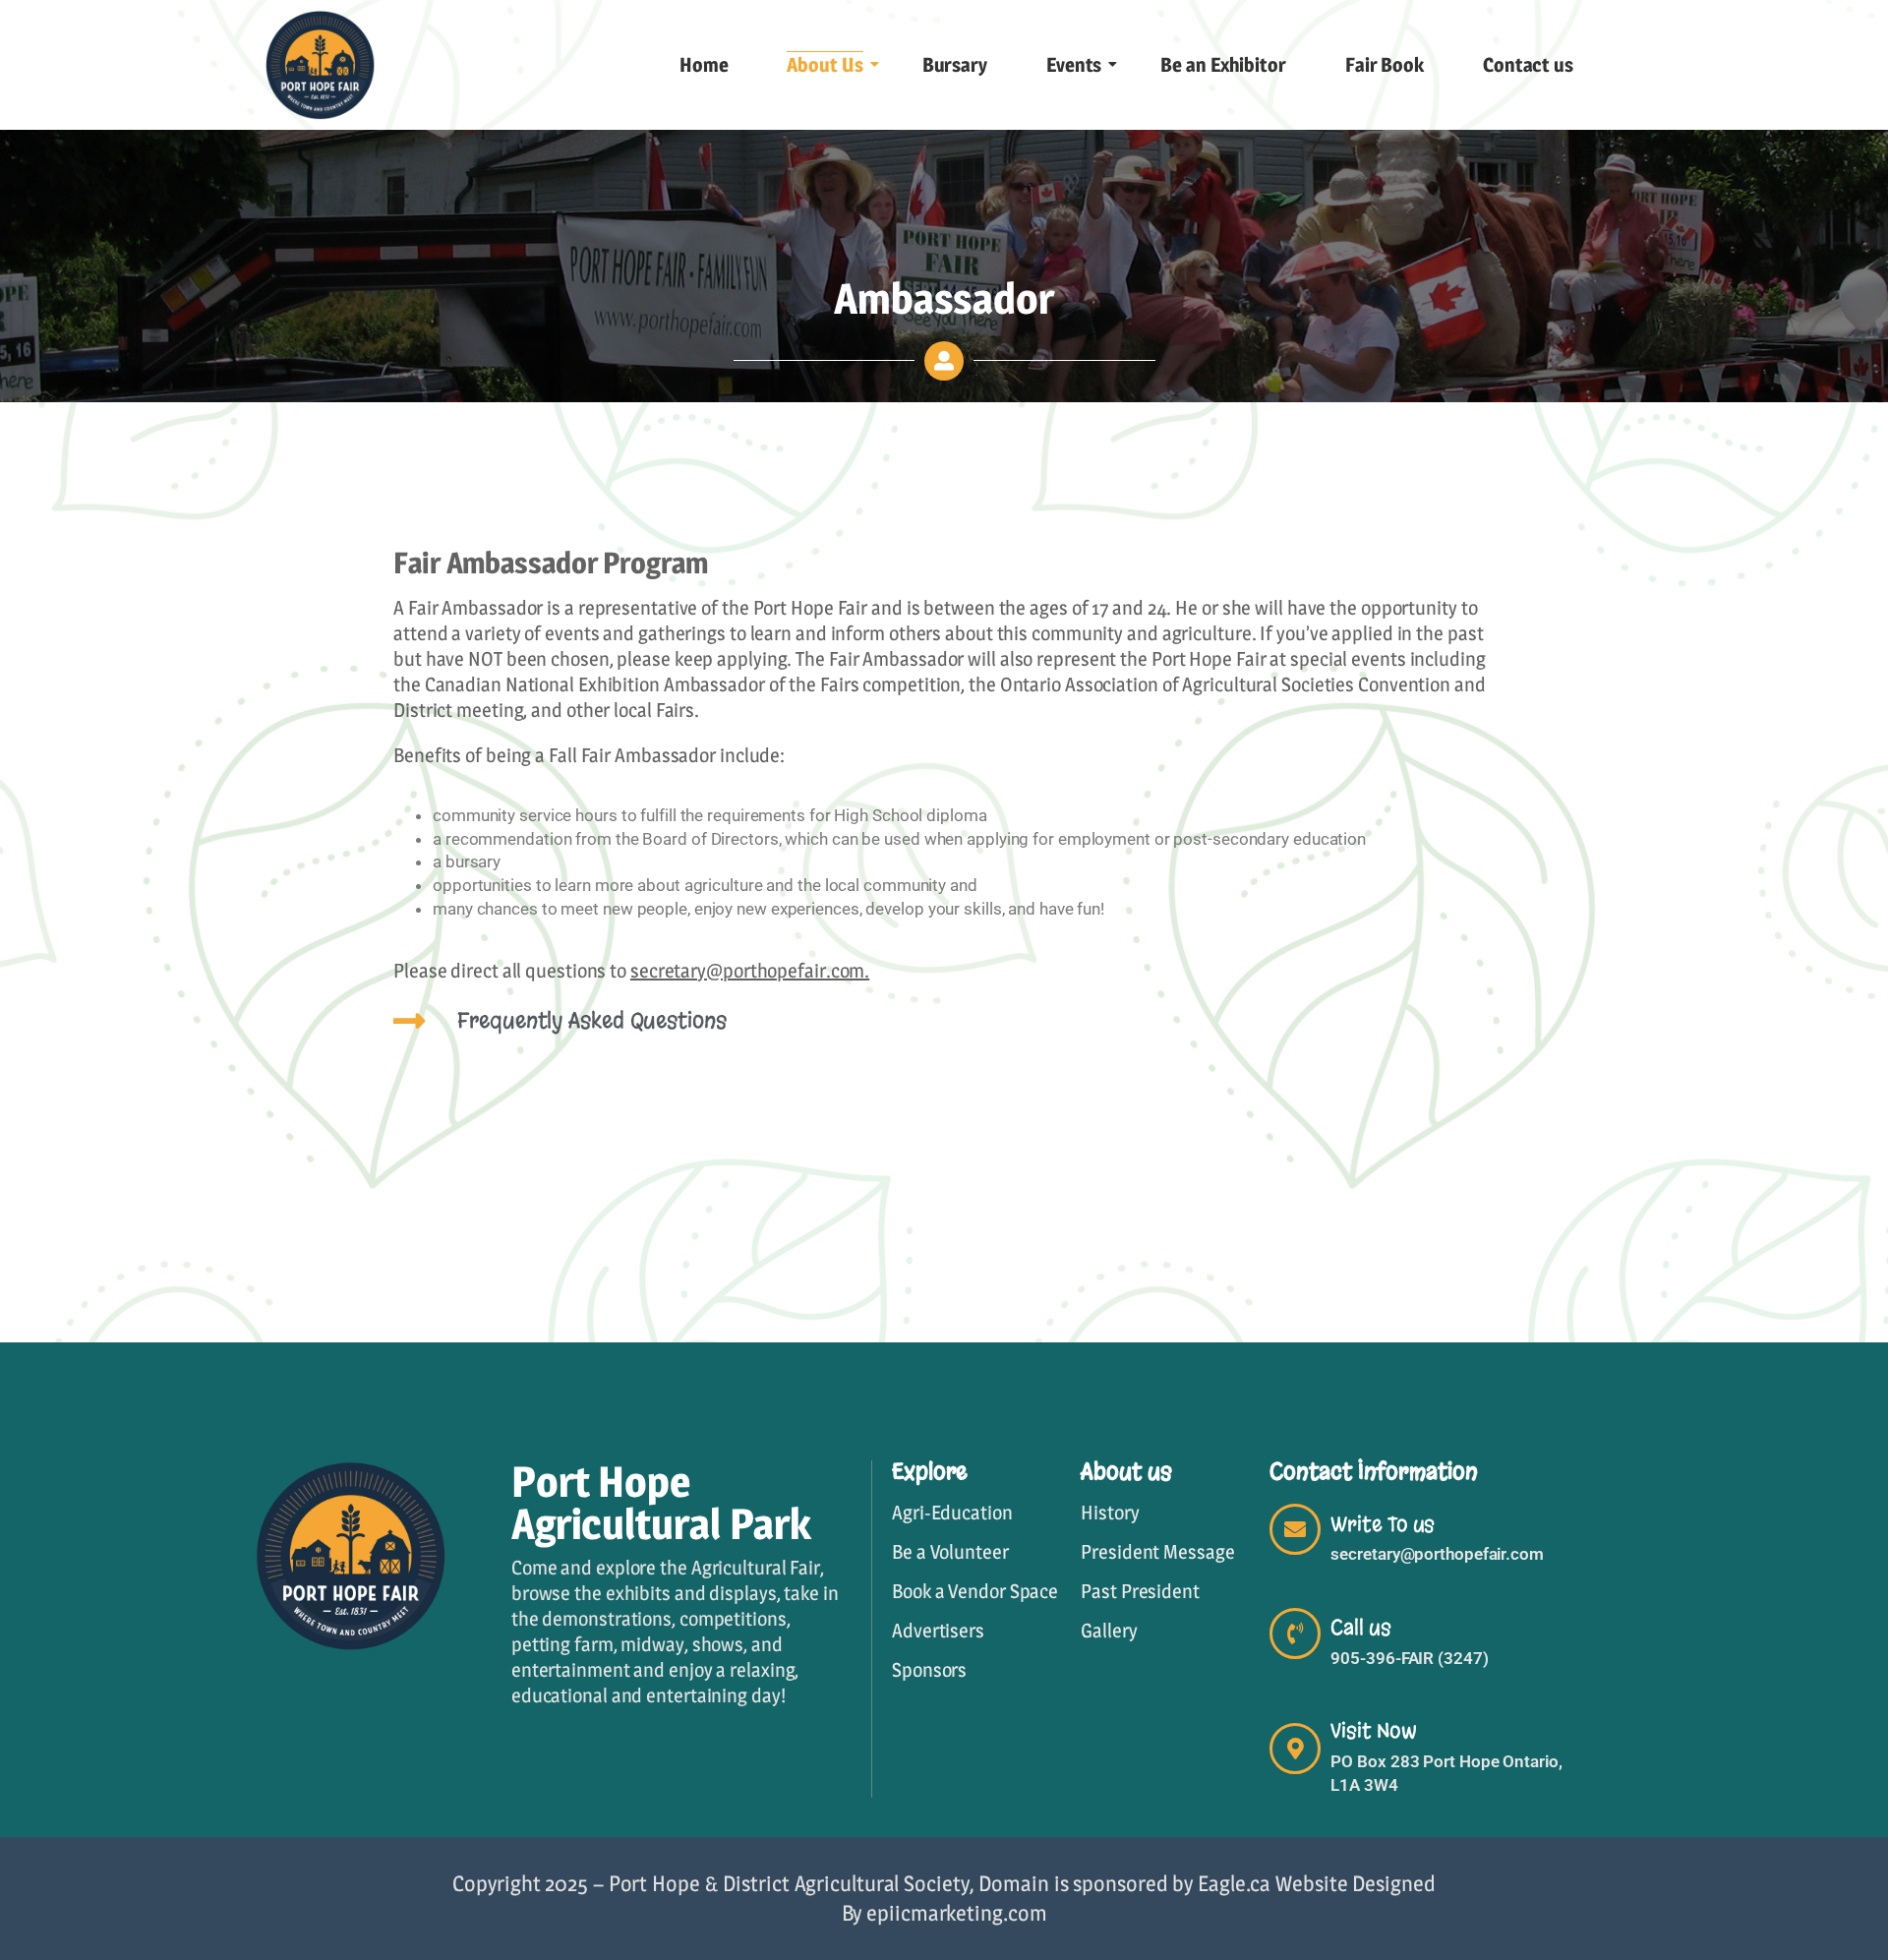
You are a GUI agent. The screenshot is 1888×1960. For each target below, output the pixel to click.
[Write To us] (1295, 1529)
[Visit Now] (1295, 1749)
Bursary (955, 65)
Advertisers (938, 1631)
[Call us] (1295, 1633)
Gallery (1109, 1631)
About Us (825, 65)
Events (1074, 65)
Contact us (1528, 65)
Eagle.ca (1234, 1883)
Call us (1360, 1628)
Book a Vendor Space (975, 1591)
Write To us (1383, 1524)
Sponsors (929, 1670)
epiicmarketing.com (956, 1913)
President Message (1157, 1552)
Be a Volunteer (950, 1552)
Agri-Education (952, 1513)
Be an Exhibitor (1223, 65)
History (1110, 1513)
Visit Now (1373, 1731)
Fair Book (1385, 65)
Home (704, 65)
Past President (1140, 1591)
